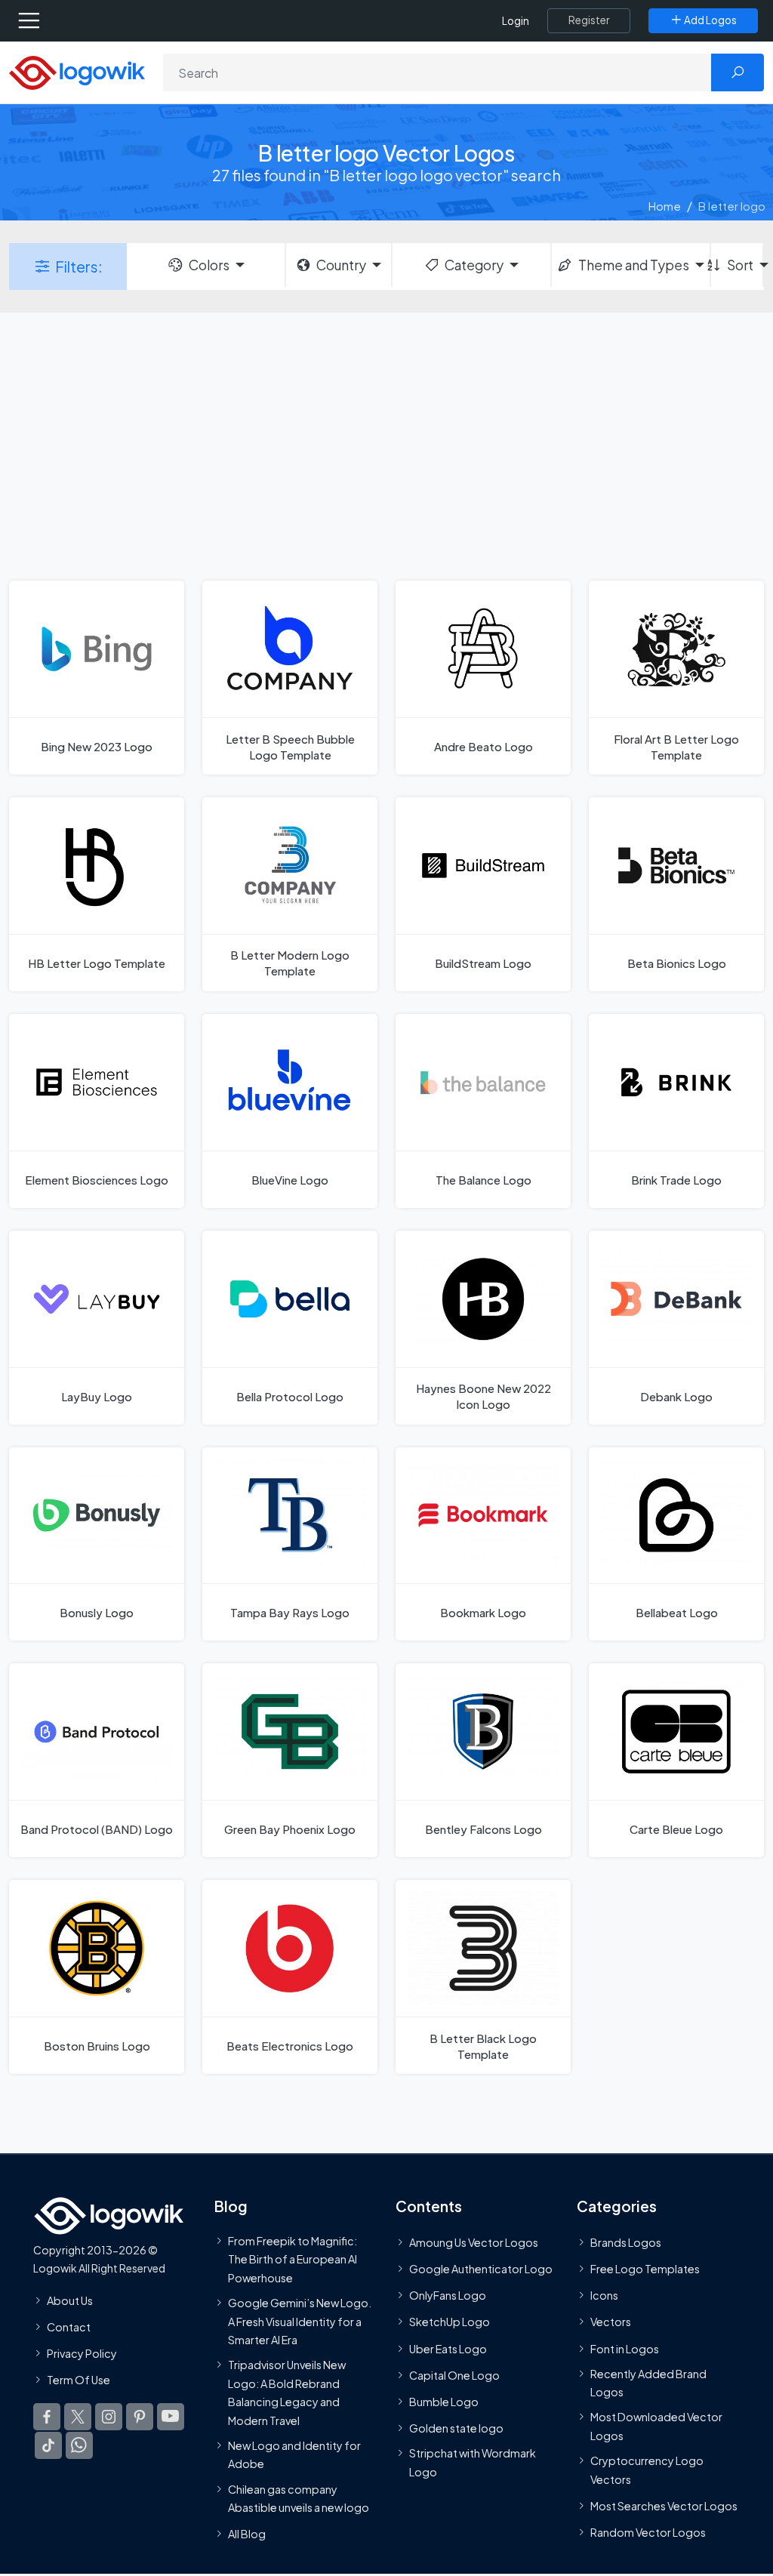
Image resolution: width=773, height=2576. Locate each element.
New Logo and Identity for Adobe (294, 2454)
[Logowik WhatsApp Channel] (79, 2445)
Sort (740, 265)
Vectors (611, 2322)
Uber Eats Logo (448, 2349)
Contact (69, 2327)
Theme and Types (634, 265)
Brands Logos (626, 2242)
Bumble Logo (444, 2402)
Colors (209, 265)
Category (474, 265)
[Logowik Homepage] (77, 71)
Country (341, 265)
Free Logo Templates (645, 2269)
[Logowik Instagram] (109, 2417)
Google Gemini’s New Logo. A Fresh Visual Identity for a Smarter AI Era (300, 2321)
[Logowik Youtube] (171, 2417)
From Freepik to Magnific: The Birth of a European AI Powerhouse (293, 2259)
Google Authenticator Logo (481, 2269)
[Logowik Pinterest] (140, 2417)
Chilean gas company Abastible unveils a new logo (299, 2498)
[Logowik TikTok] (48, 2445)
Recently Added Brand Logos (648, 2383)
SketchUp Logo (450, 2322)
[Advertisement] (386, 445)
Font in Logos (625, 2349)
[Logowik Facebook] (47, 2417)
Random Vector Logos (648, 2532)
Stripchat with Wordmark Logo (473, 2462)
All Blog (247, 2534)
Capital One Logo (454, 2375)
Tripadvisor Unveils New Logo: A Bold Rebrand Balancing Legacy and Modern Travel (287, 2392)
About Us (70, 2300)
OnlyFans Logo (448, 2295)
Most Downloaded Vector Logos (656, 2427)
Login (516, 21)
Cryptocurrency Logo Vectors (647, 2470)
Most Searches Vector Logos (664, 2506)
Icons (604, 2295)
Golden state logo (456, 2428)
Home (665, 206)
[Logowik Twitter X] (78, 2417)
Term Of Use (79, 2380)
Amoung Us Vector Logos (474, 2242)
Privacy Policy (82, 2353)
